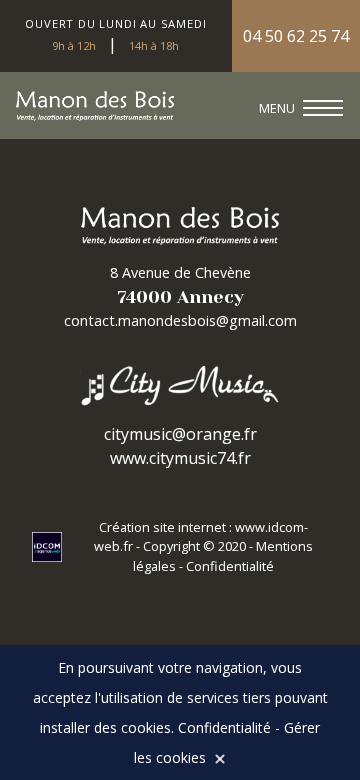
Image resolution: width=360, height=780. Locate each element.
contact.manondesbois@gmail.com (180, 320)
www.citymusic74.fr (180, 458)
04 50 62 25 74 (296, 36)
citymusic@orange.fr (180, 434)
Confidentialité (230, 566)
